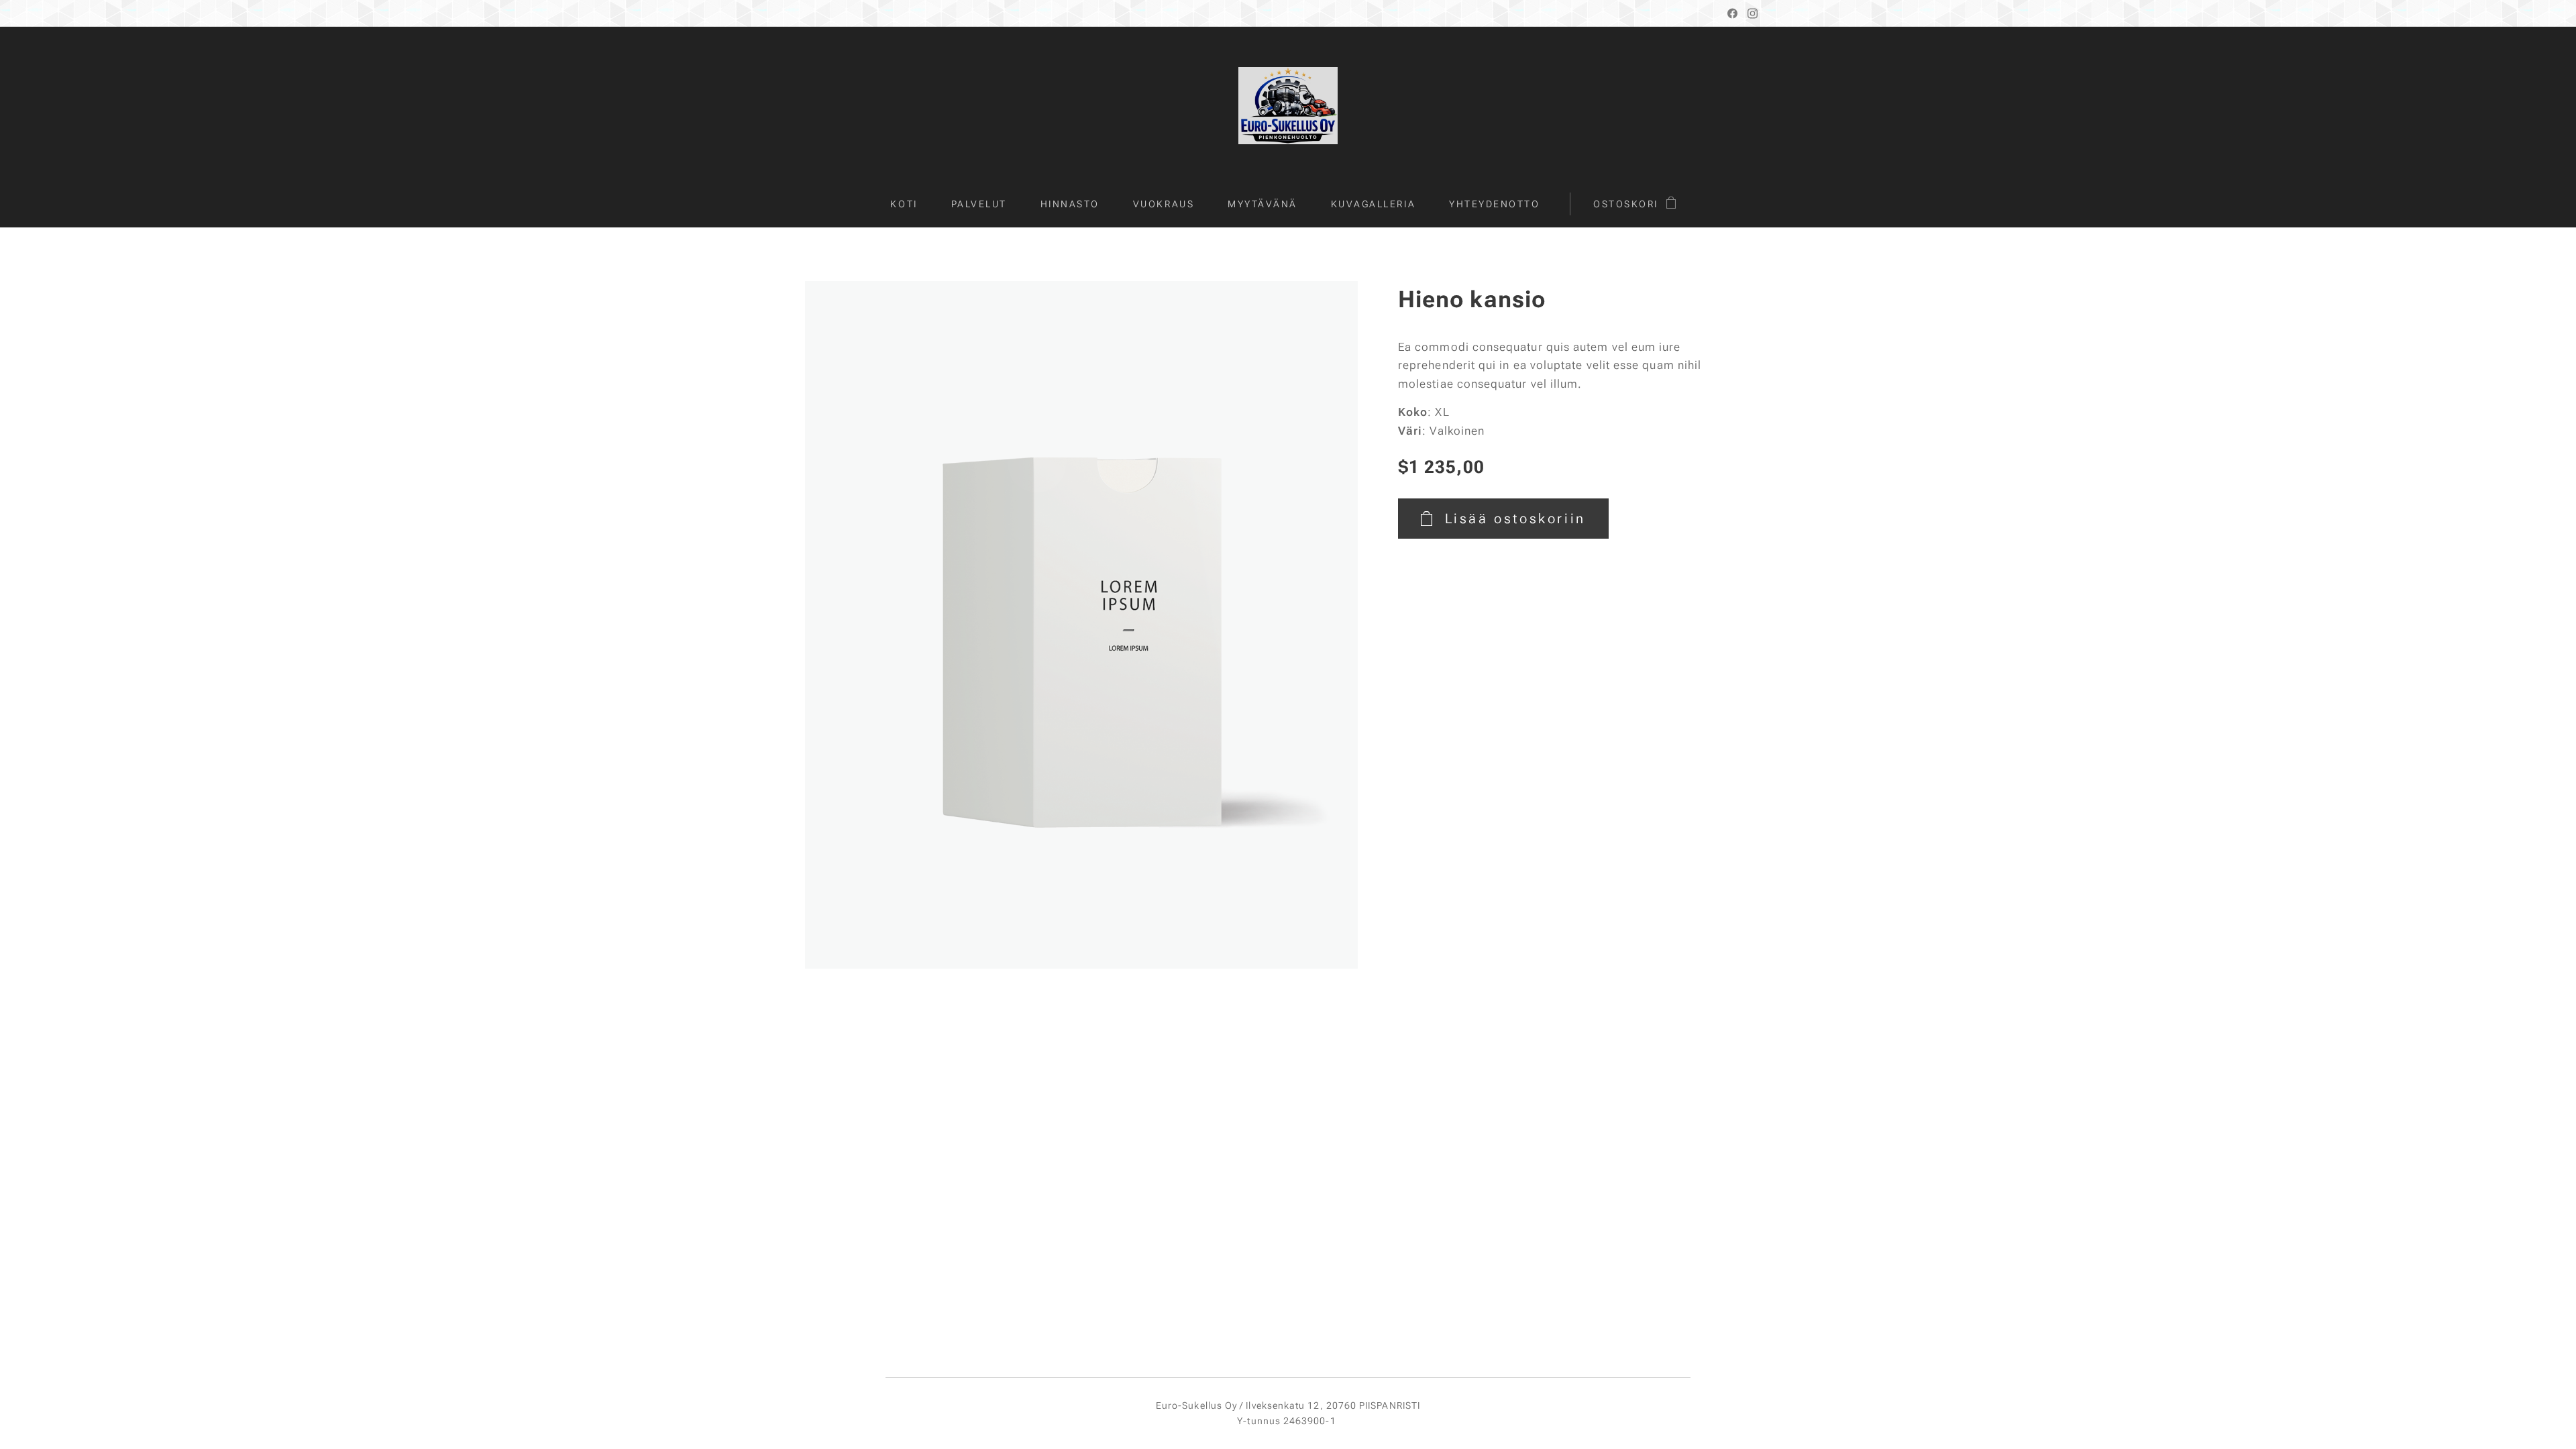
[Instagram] (1753, 13)
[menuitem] (912, 204)
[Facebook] (1732, 13)
